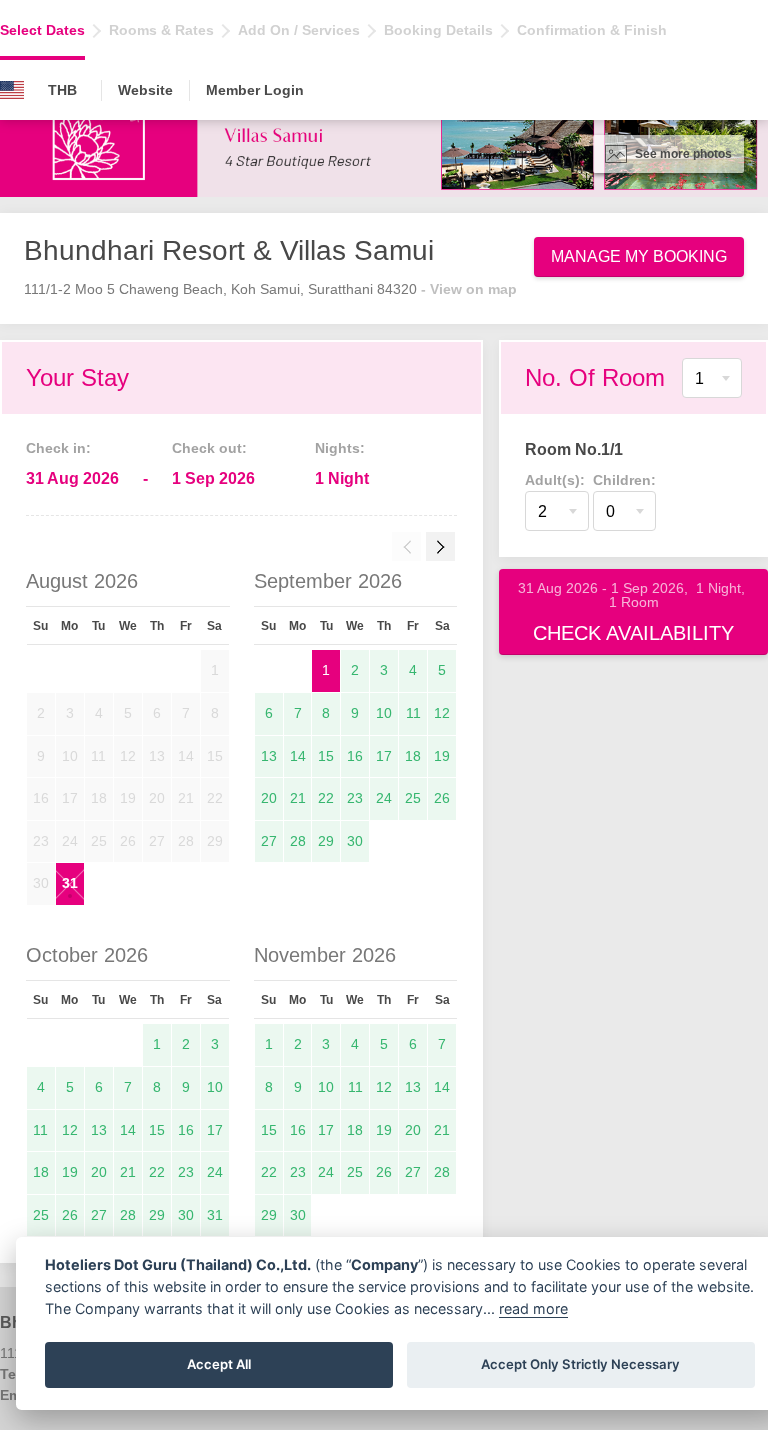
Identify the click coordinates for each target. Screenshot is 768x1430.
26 (442, 798)
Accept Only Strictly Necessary (580, 1364)
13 (269, 756)
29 (326, 841)
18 (413, 756)
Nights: (340, 448)
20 (269, 798)
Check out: (209, 448)
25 (413, 798)
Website (145, 90)
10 (384, 713)
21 (298, 798)
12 (442, 713)
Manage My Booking (639, 256)
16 (355, 756)
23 (355, 798)
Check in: (58, 448)
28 (298, 841)
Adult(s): (555, 480)
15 (326, 756)
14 (298, 756)
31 (70, 883)
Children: (624, 480)
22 (326, 798)
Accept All (219, 1364)
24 (384, 798)
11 (413, 713)
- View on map (469, 289)
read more (533, 1308)
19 (442, 756)
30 (355, 841)
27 (269, 841)
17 (384, 756)
